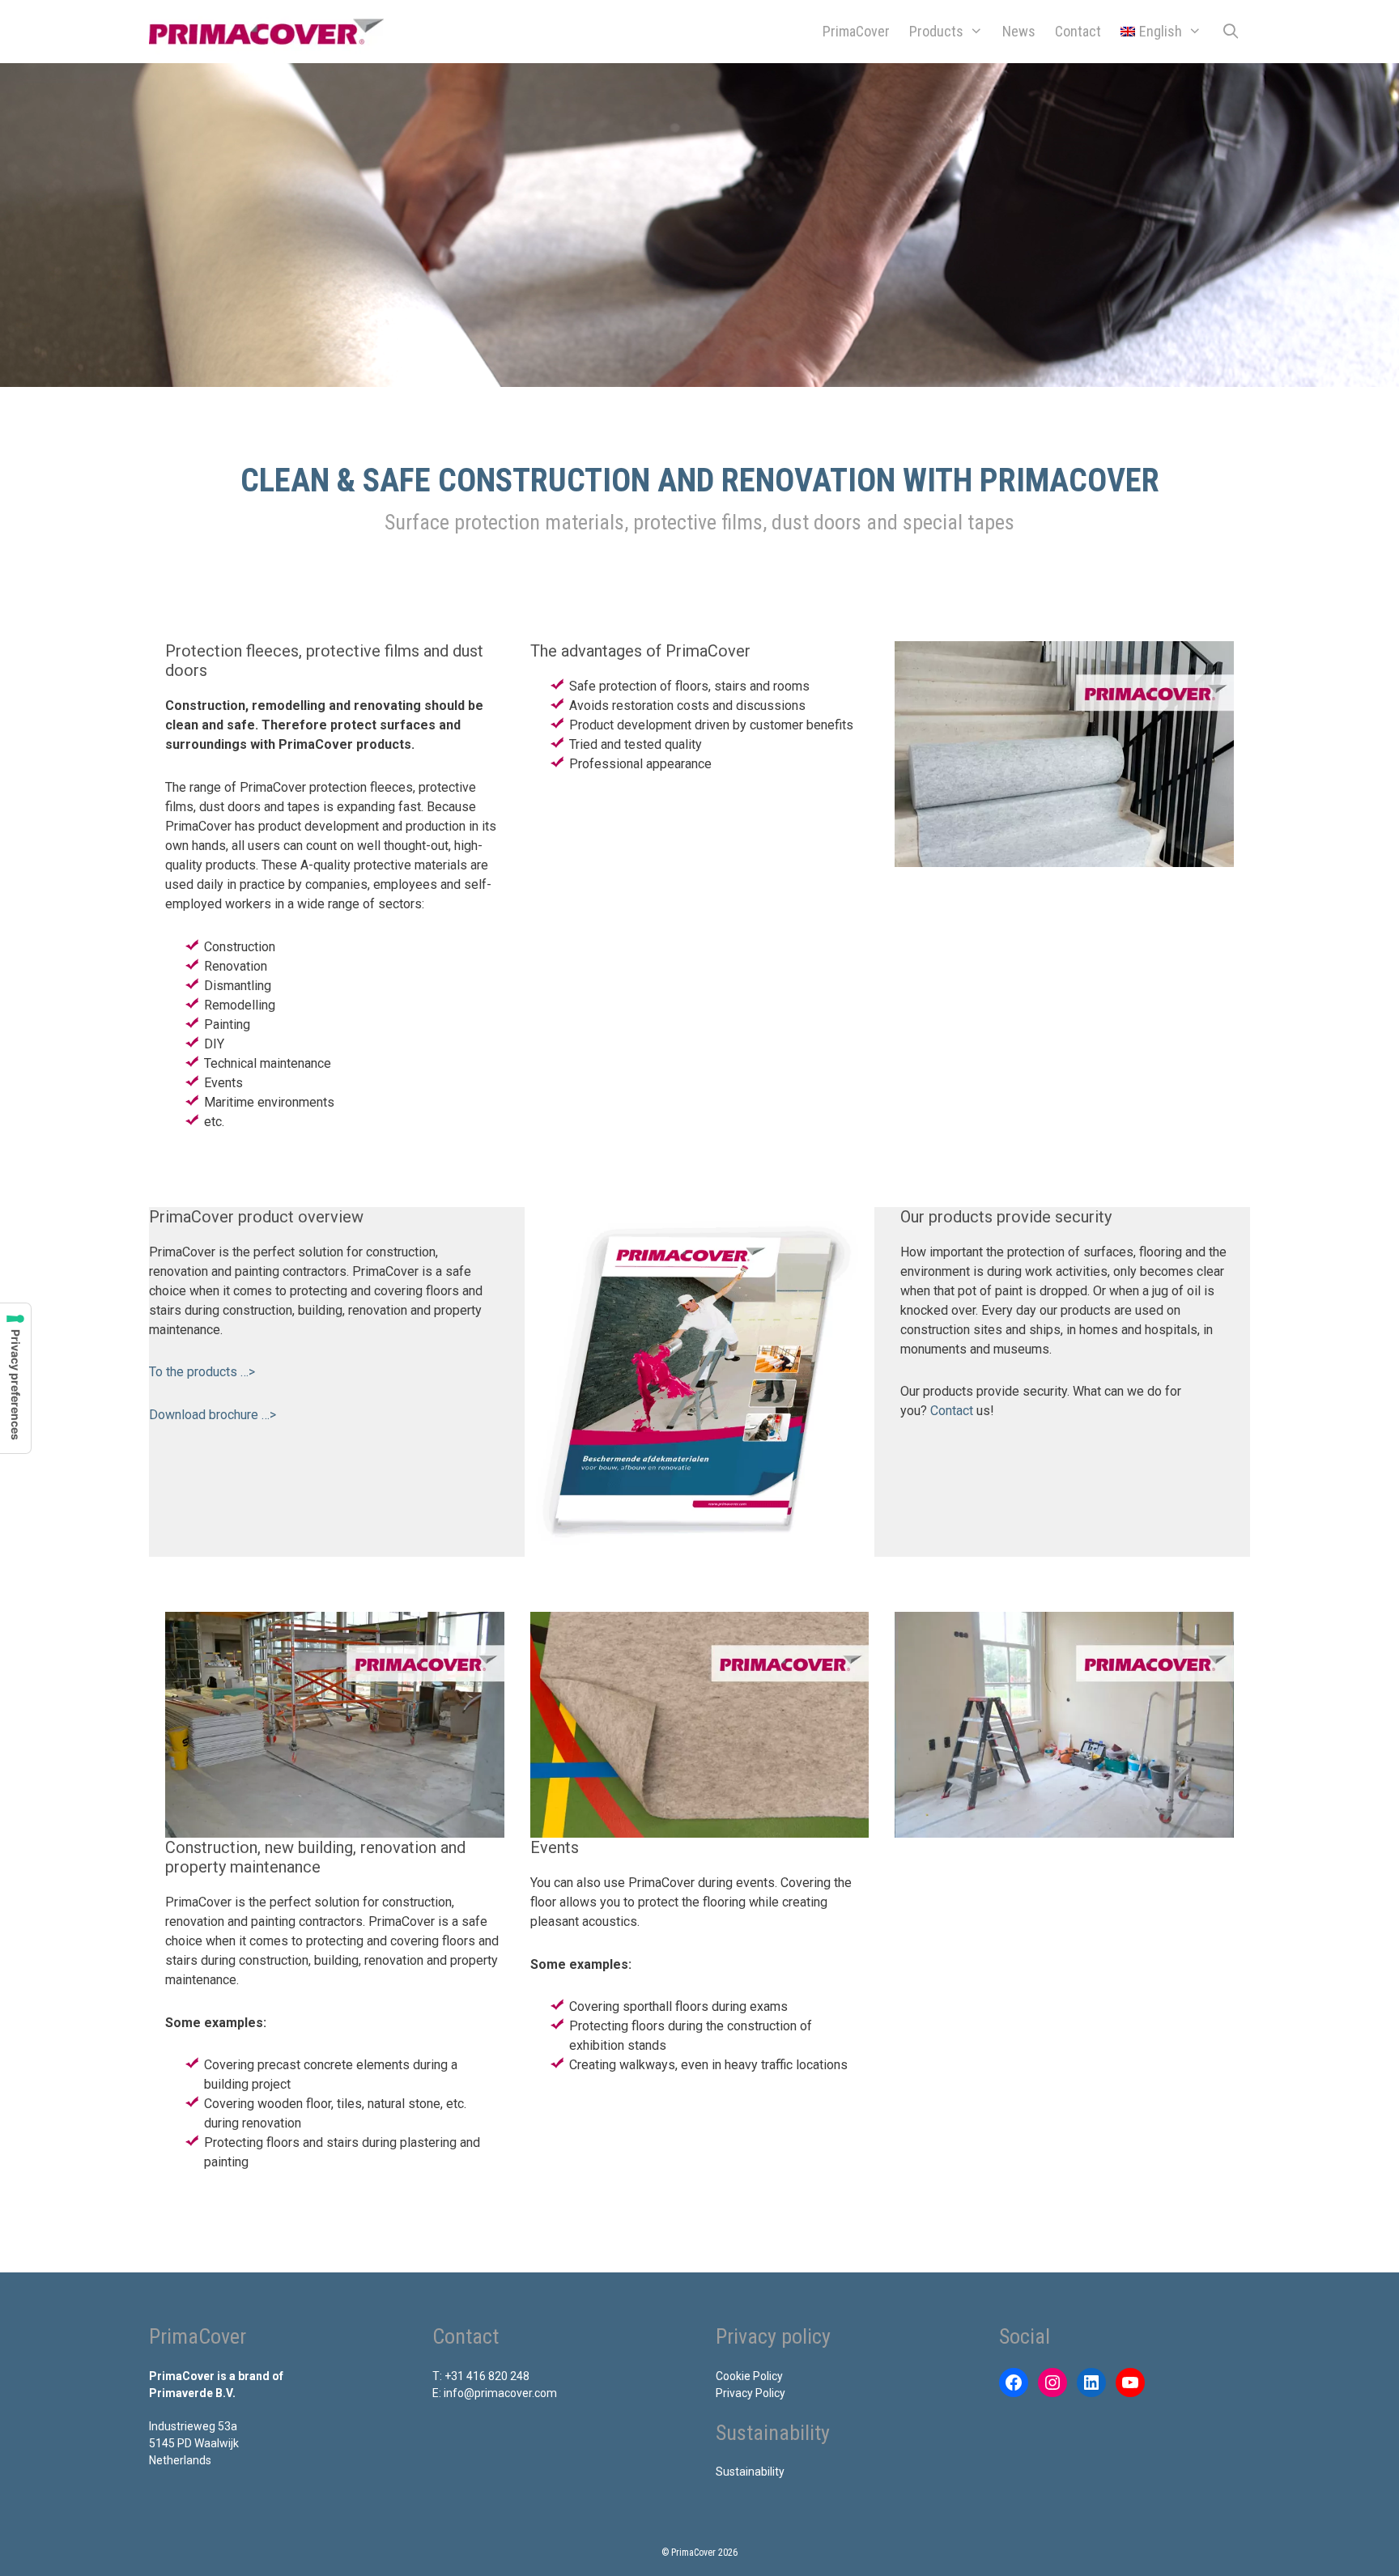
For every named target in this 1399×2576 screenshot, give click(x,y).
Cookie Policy (749, 2376)
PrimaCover (856, 31)
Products (936, 31)
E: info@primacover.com (495, 2393)
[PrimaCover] (270, 32)
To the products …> (202, 1372)
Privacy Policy (751, 2393)
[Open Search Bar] (1231, 32)
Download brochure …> (213, 1415)
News (1019, 31)
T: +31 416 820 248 (481, 2376)
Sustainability (750, 2472)
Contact (1078, 31)
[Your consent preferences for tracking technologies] (15, 1378)
